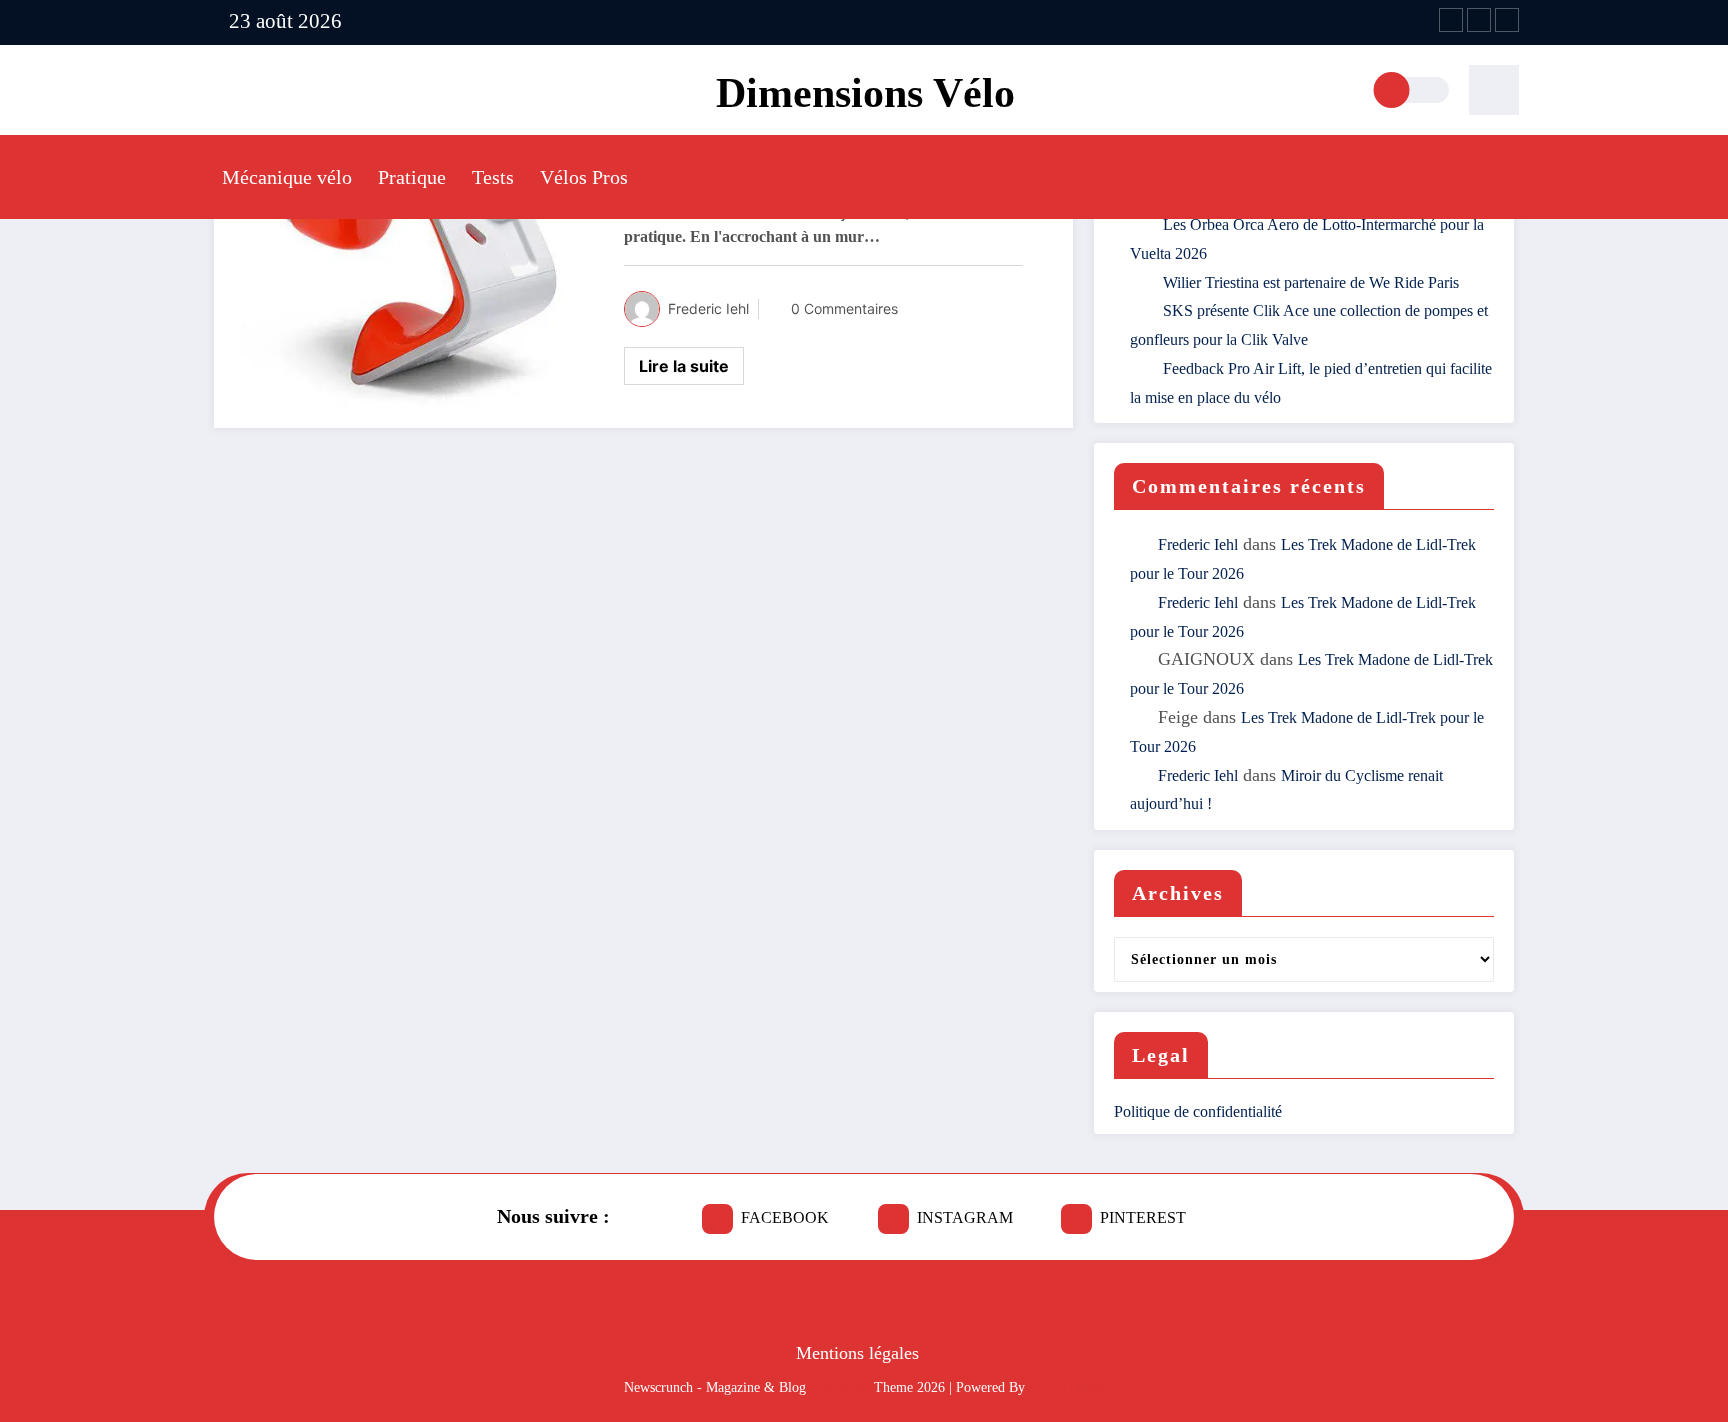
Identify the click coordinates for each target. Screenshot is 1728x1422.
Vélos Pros (584, 177)
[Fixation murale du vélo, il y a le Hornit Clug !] (414, 245)
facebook (785, 1217)
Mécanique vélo (287, 177)
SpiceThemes (1066, 1387)
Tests (493, 177)
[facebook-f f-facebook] (1451, 20)
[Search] (1494, 90)
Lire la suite (684, 366)
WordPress (840, 1387)
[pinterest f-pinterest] (1507, 20)
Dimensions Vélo (865, 93)
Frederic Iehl (708, 308)
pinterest (1143, 1217)
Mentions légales (857, 1353)
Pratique (412, 177)
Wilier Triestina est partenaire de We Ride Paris (1311, 282)
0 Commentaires (844, 308)
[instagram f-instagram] (1479, 20)
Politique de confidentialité (1198, 1111)
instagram (965, 1217)
